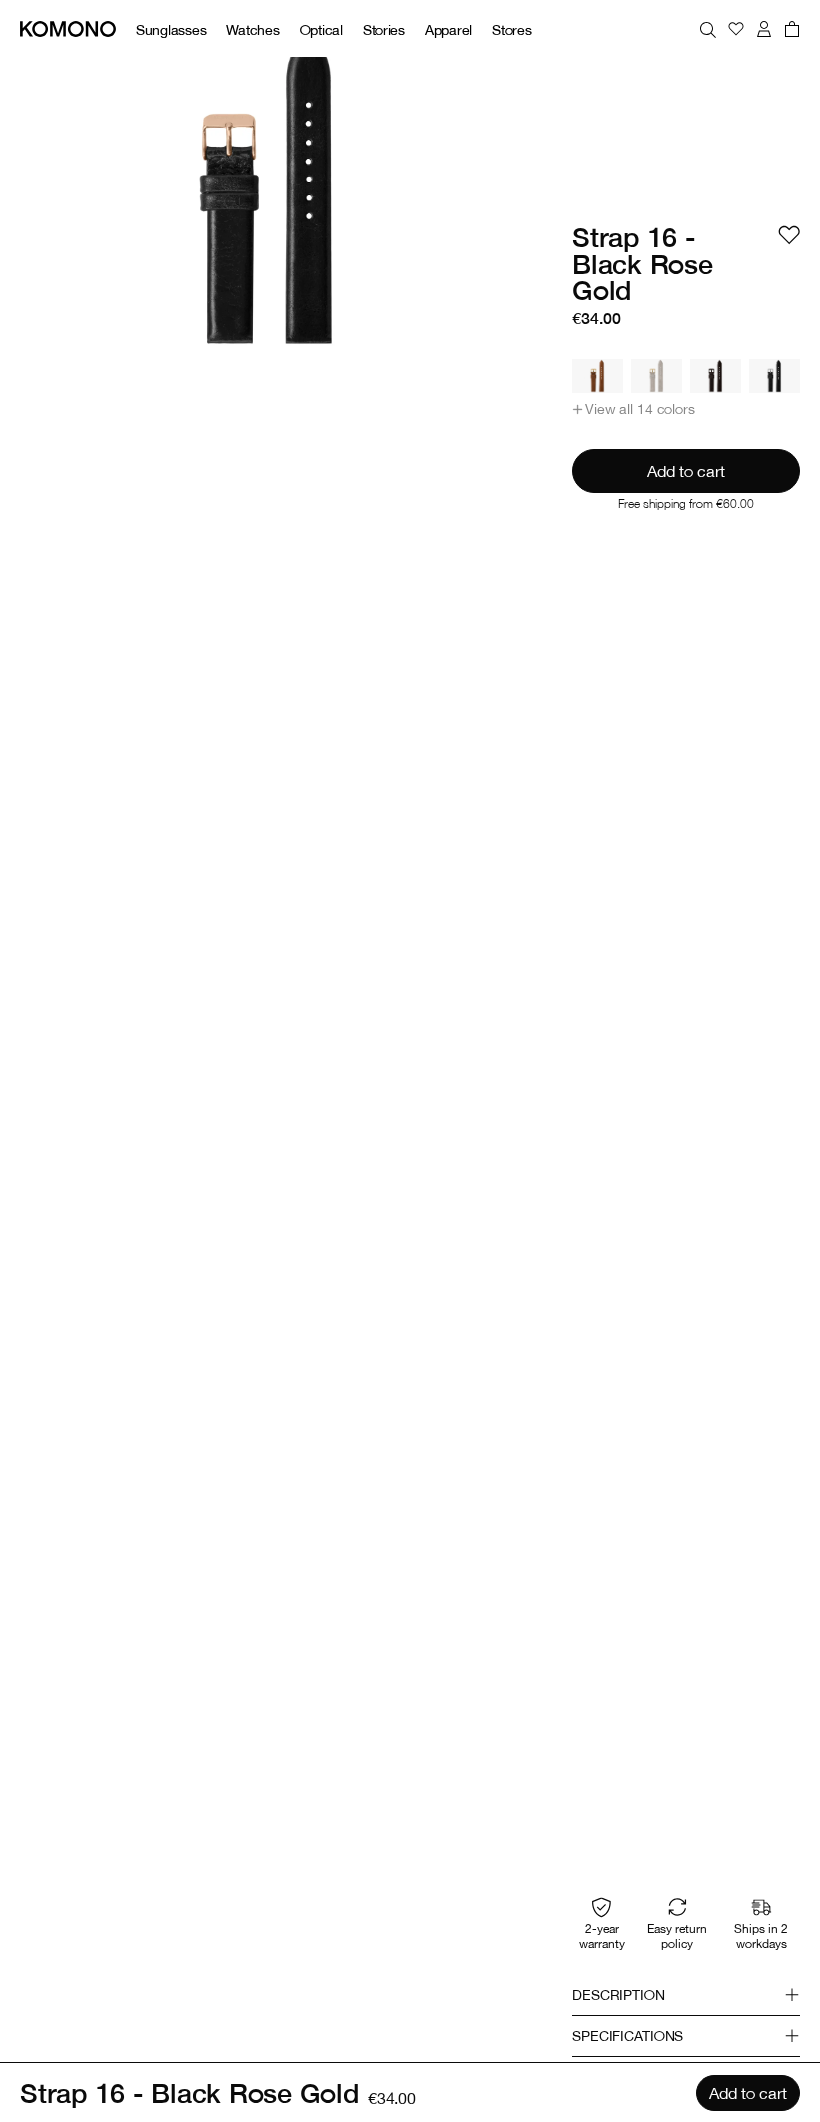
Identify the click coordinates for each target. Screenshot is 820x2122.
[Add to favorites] (789, 235)
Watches (252, 29)
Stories (384, 29)
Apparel (448, 29)
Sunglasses (171, 29)
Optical (321, 29)
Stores (511, 29)
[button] (633, 409)
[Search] (708, 29)
